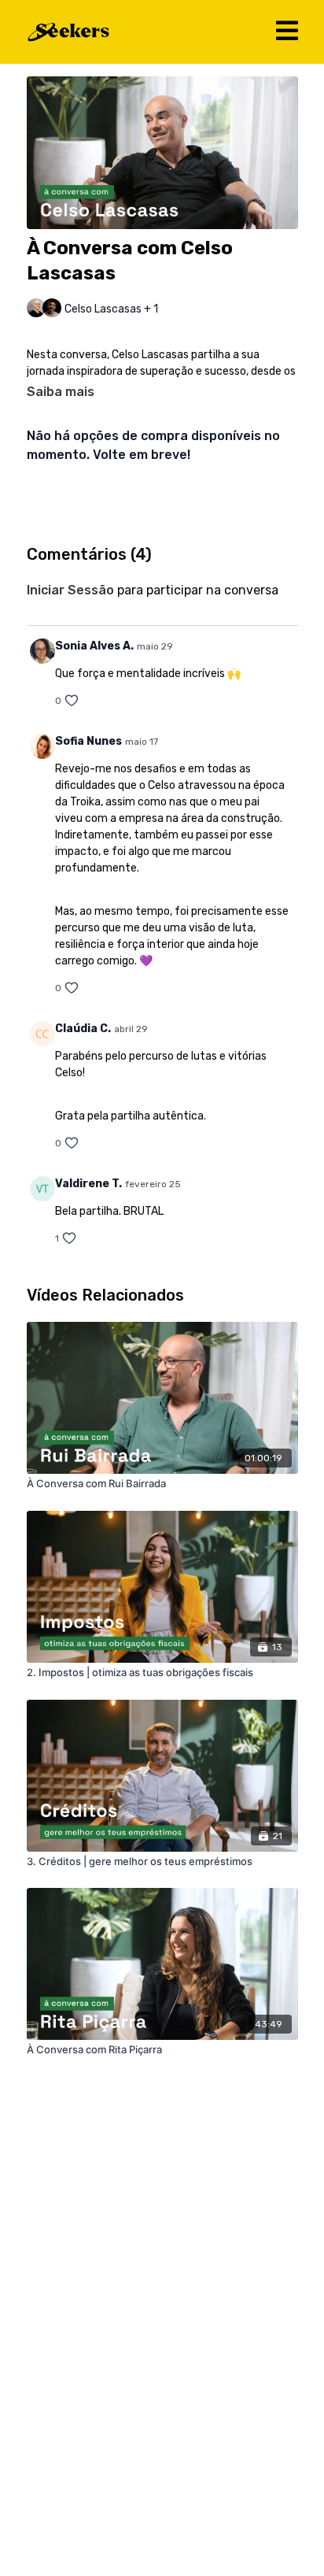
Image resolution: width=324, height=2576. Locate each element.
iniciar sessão (70, 590)
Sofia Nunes (88, 741)
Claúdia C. (83, 1029)
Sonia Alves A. (94, 646)
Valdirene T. (88, 1184)
